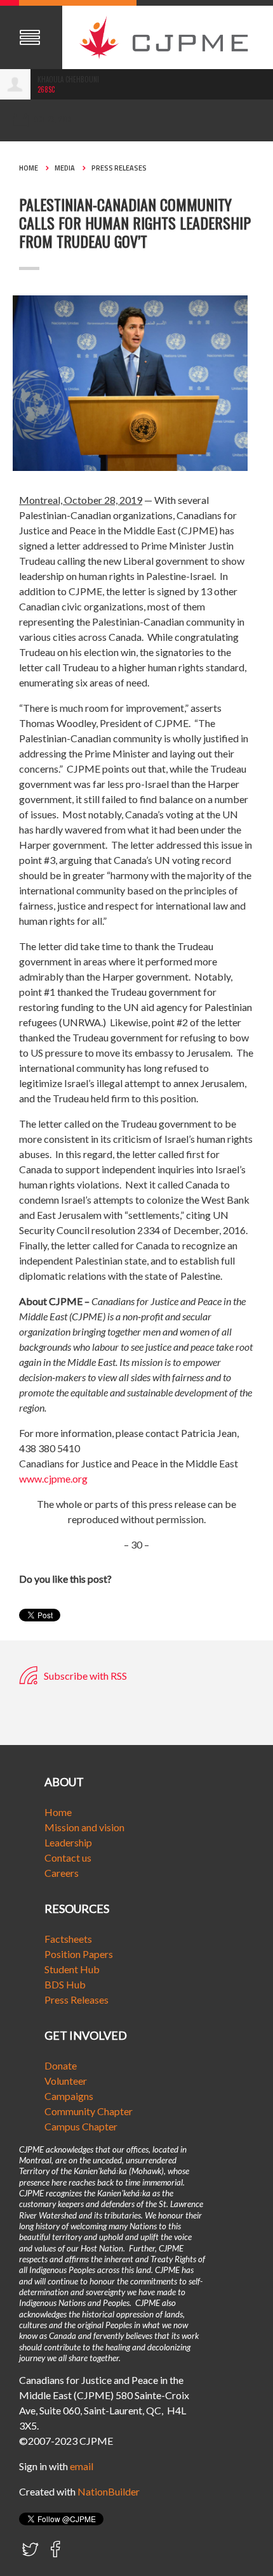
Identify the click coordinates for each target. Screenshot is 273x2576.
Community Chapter (89, 2111)
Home (29, 168)
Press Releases (119, 168)
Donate (61, 2065)
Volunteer (66, 2081)
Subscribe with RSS (84, 1676)
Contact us (68, 1858)
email (82, 2466)
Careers (62, 1873)
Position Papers (79, 1954)
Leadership (68, 1842)
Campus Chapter (81, 2126)
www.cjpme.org (53, 1478)
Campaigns (69, 2096)
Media (65, 168)
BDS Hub (65, 1984)
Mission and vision (84, 1827)
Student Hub (72, 1969)
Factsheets (68, 1939)
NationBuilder (109, 2491)
